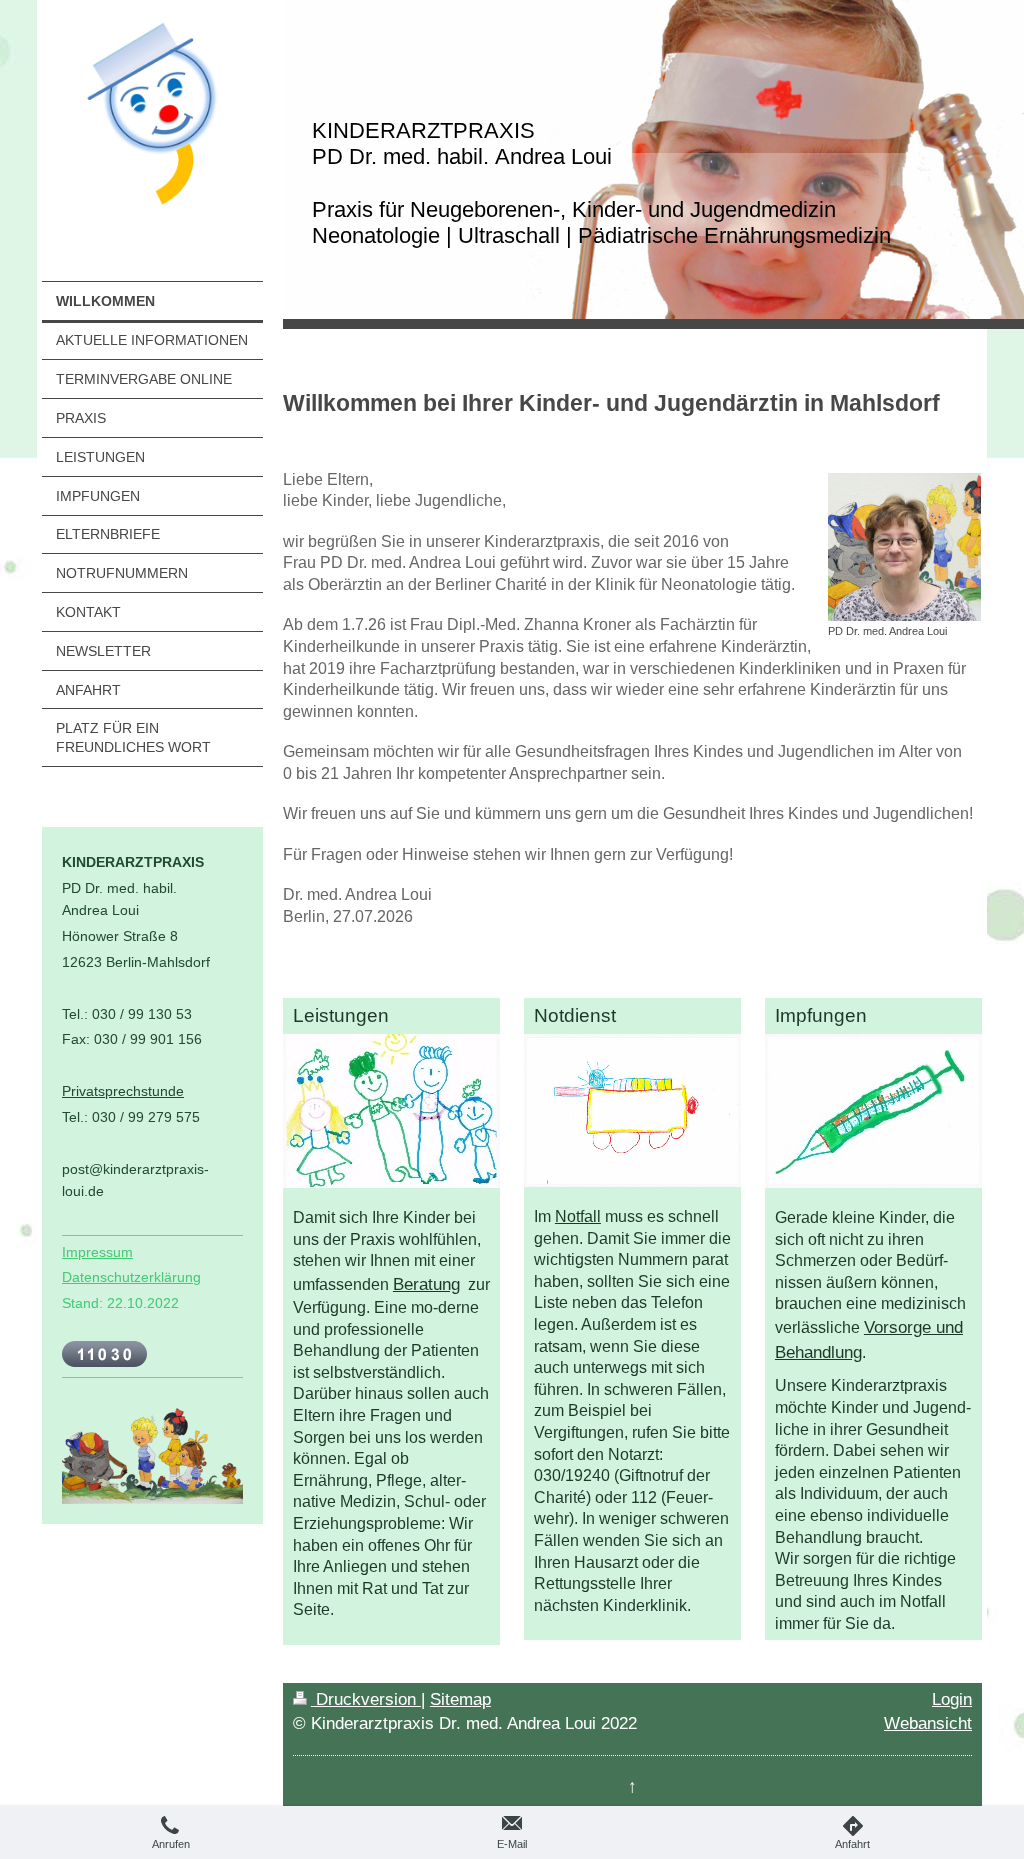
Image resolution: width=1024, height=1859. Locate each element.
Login (952, 1699)
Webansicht (928, 1723)
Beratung (426, 1284)
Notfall (578, 1216)
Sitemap (460, 1699)
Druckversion (366, 1699)
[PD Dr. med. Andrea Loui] (904, 547)
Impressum (97, 1252)
